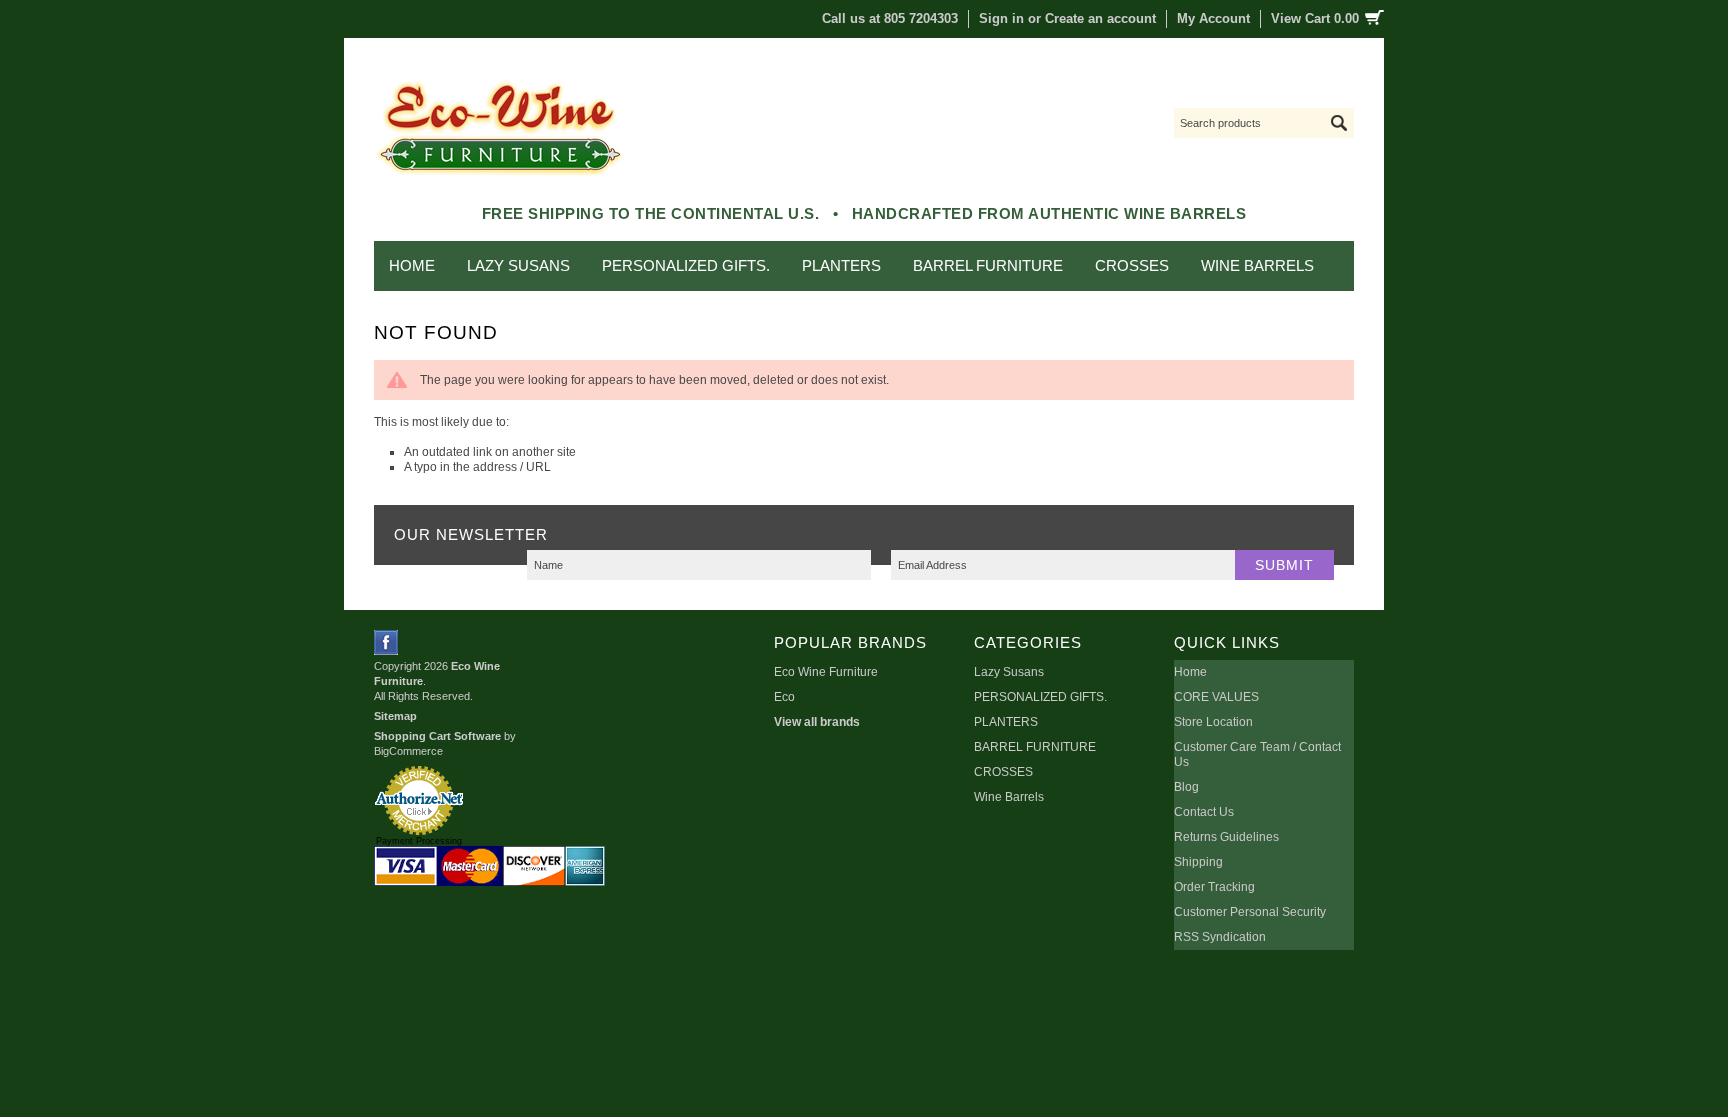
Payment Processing (419, 841)
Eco (784, 697)
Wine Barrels (1257, 265)
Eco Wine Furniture (826, 672)
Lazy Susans (518, 265)
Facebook (386, 642)
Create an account (1100, 18)
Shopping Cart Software (437, 736)
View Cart (1315, 18)
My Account (1213, 18)
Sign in (1001, 18)
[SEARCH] (1339, 123)
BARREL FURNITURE (988, 265)
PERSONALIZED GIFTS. (686, 265)
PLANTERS (841, 265)
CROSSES (1132, 265)
